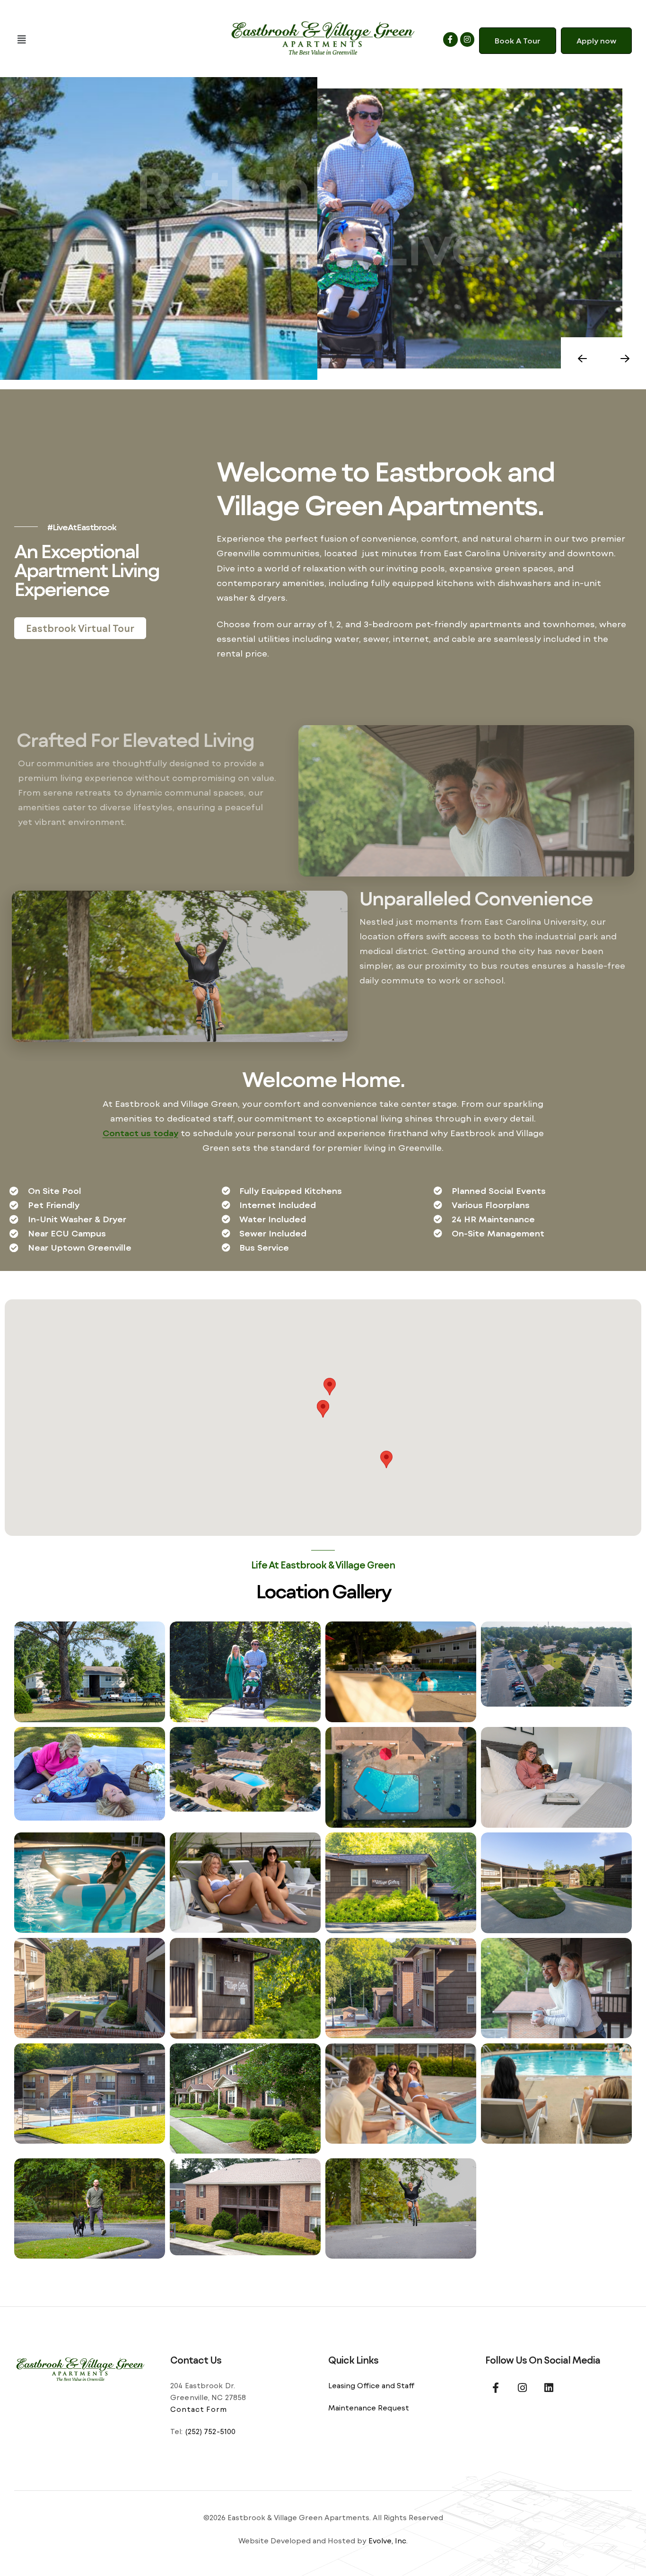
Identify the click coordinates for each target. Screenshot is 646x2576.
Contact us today (140, 1133)
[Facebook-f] (450, 39)
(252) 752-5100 (210, 2431)
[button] (112, 39)
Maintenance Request (369, 2408)
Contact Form (199, 2409)
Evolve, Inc (387, 2541)
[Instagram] (467, 39)
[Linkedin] (549, 2388)
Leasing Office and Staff (371, 2385)
